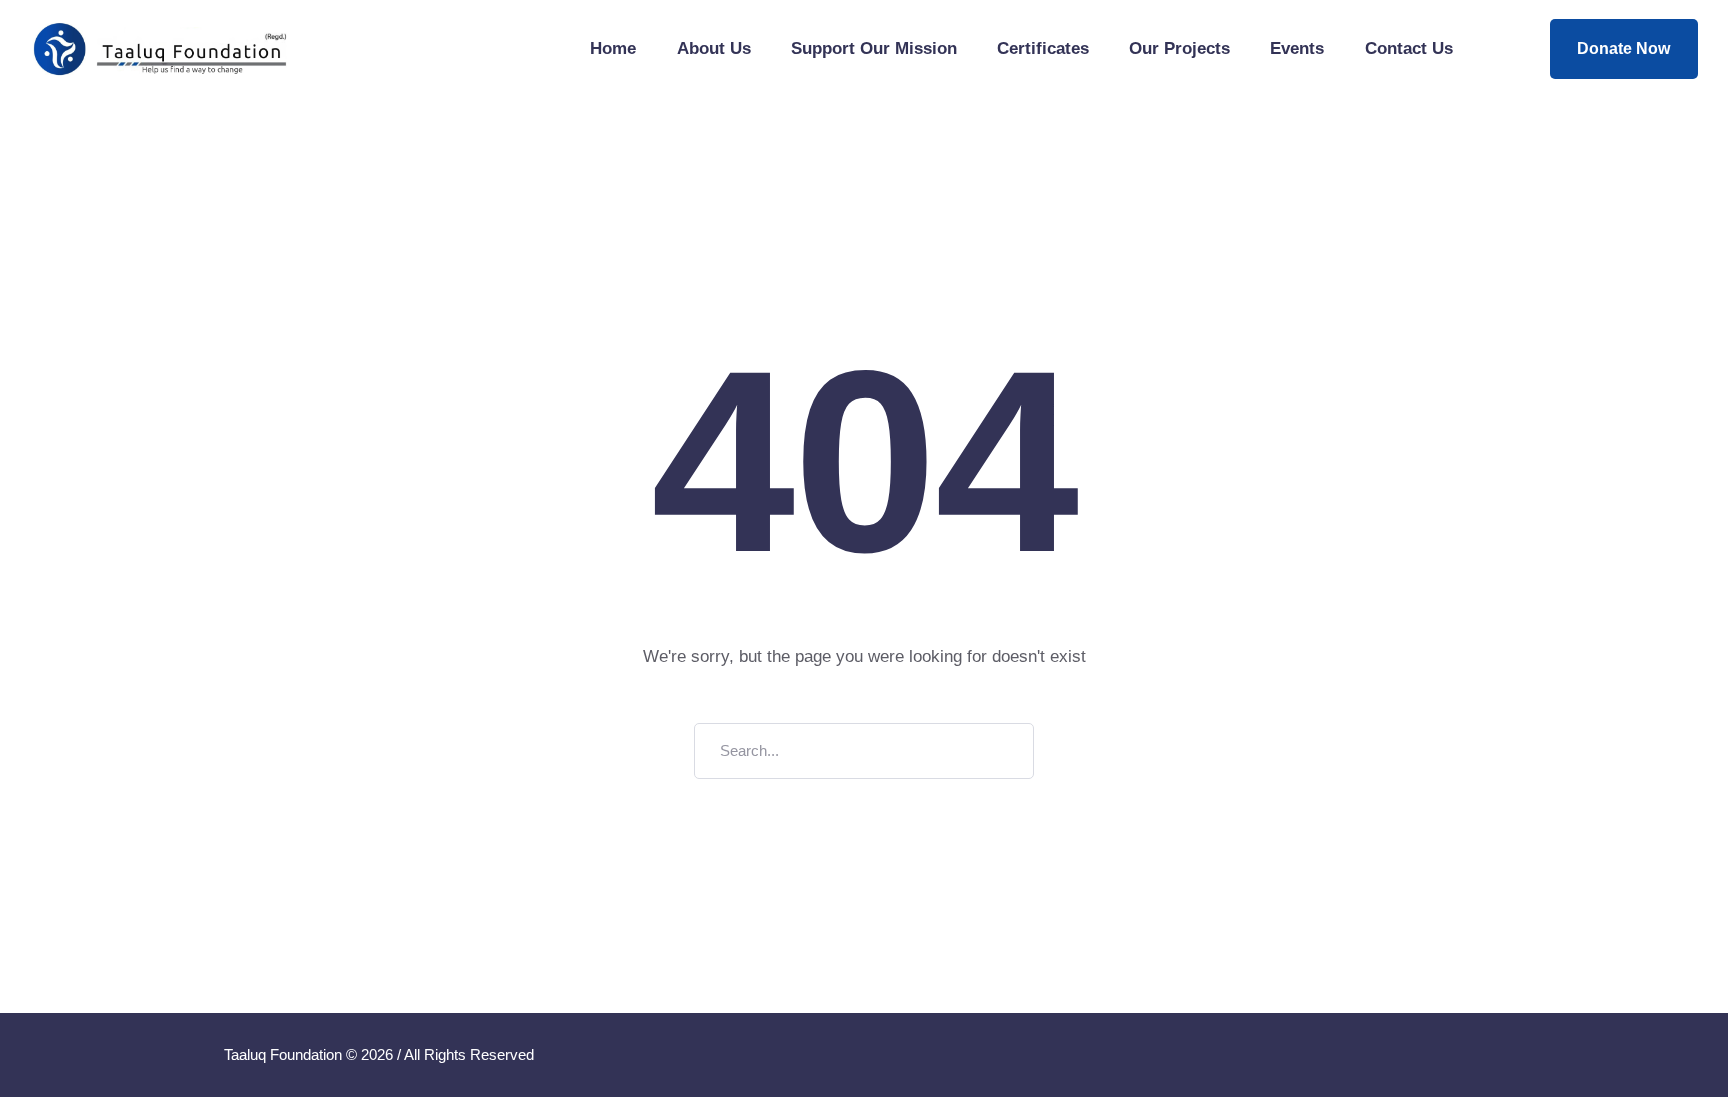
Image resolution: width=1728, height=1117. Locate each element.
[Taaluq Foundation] (159, 49)
